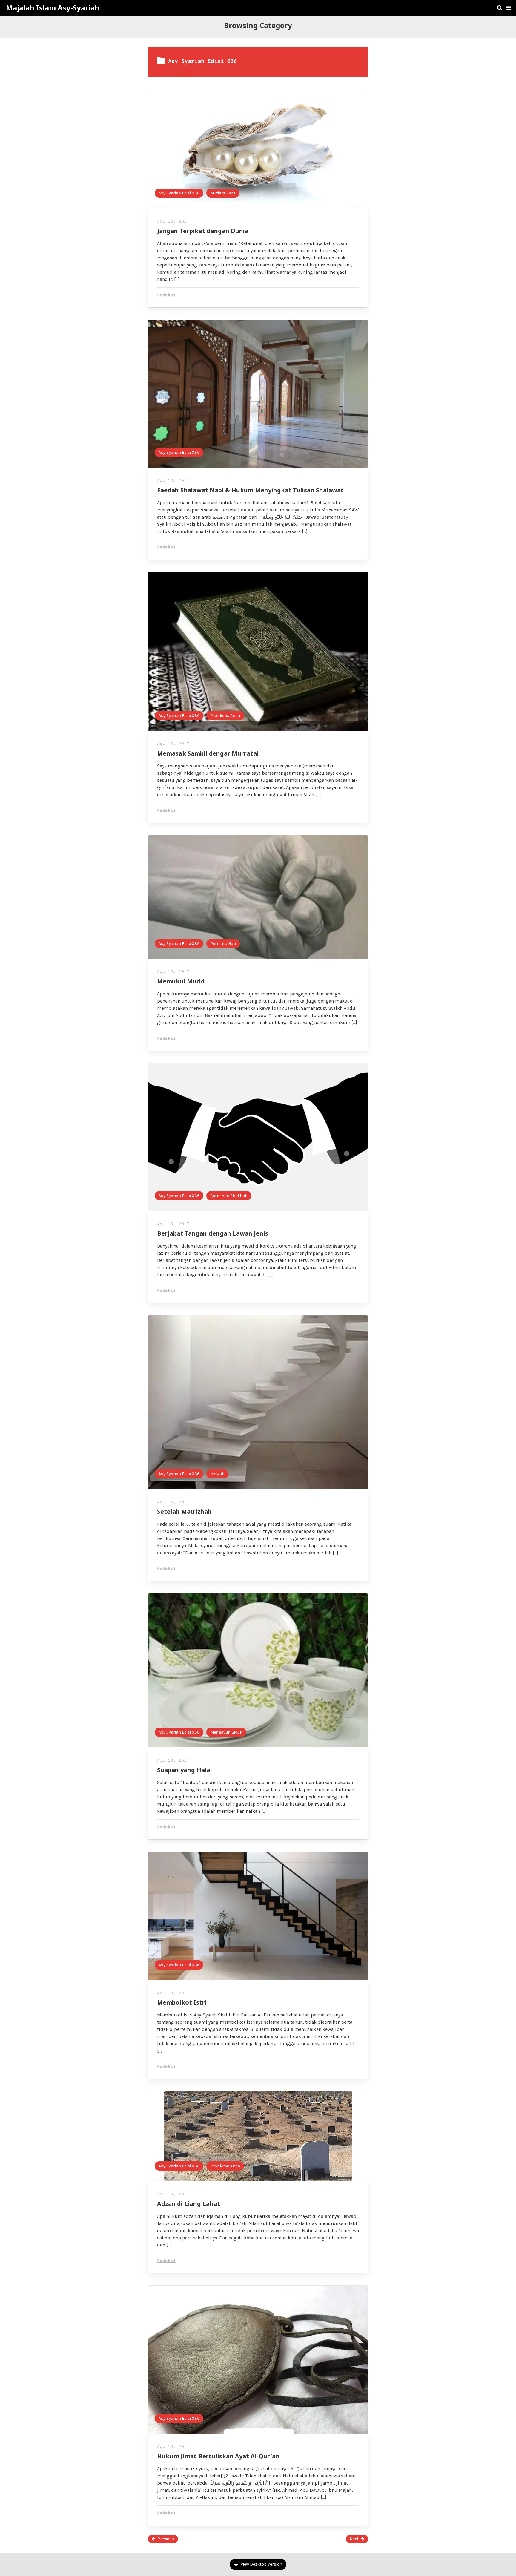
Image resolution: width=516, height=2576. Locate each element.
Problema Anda (225, 716)
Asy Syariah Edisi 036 (179, 193)
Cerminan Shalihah (229, 1196)
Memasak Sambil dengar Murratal (208, 753)
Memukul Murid (181, 981)
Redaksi (166, 295)
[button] (509, 8)
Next (354, 2539)
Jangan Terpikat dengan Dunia (203, 231)
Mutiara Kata (223, 193)
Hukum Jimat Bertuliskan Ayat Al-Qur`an (218, 2456)
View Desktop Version (261, 2564)
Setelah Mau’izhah (184, 1511)
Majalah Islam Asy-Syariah (53, 8)
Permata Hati (223, 944)
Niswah (217, 1474)
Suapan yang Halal (185, 1770)
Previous (166, 2539)
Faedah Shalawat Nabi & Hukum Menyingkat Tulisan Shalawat (250, 490)
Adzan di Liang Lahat (189, 2204)
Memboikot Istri (182, 2002)
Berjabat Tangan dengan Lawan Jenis (213, 1233)
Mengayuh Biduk (226, 1732)
